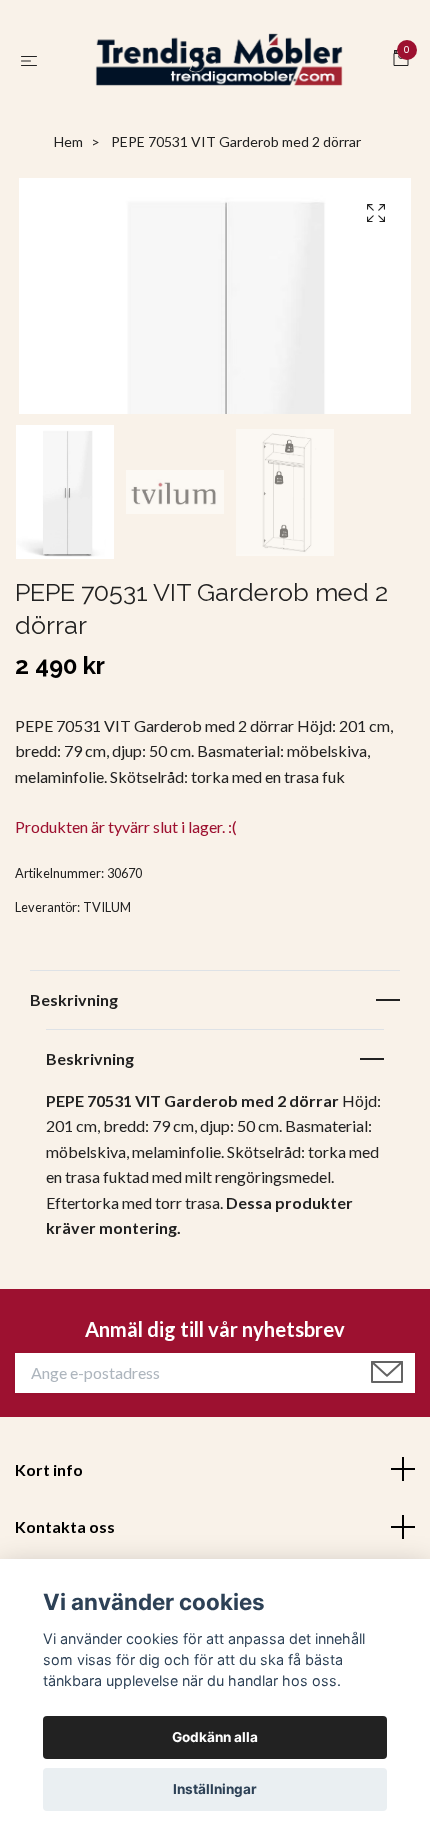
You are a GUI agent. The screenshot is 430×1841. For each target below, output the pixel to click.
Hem (68, 146)
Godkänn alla (215, 1737)
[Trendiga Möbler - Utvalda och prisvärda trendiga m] (219, 62)
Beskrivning (74, 1004)
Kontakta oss (65, 1531)
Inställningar (215, 1789)
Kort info (49, 1473)
